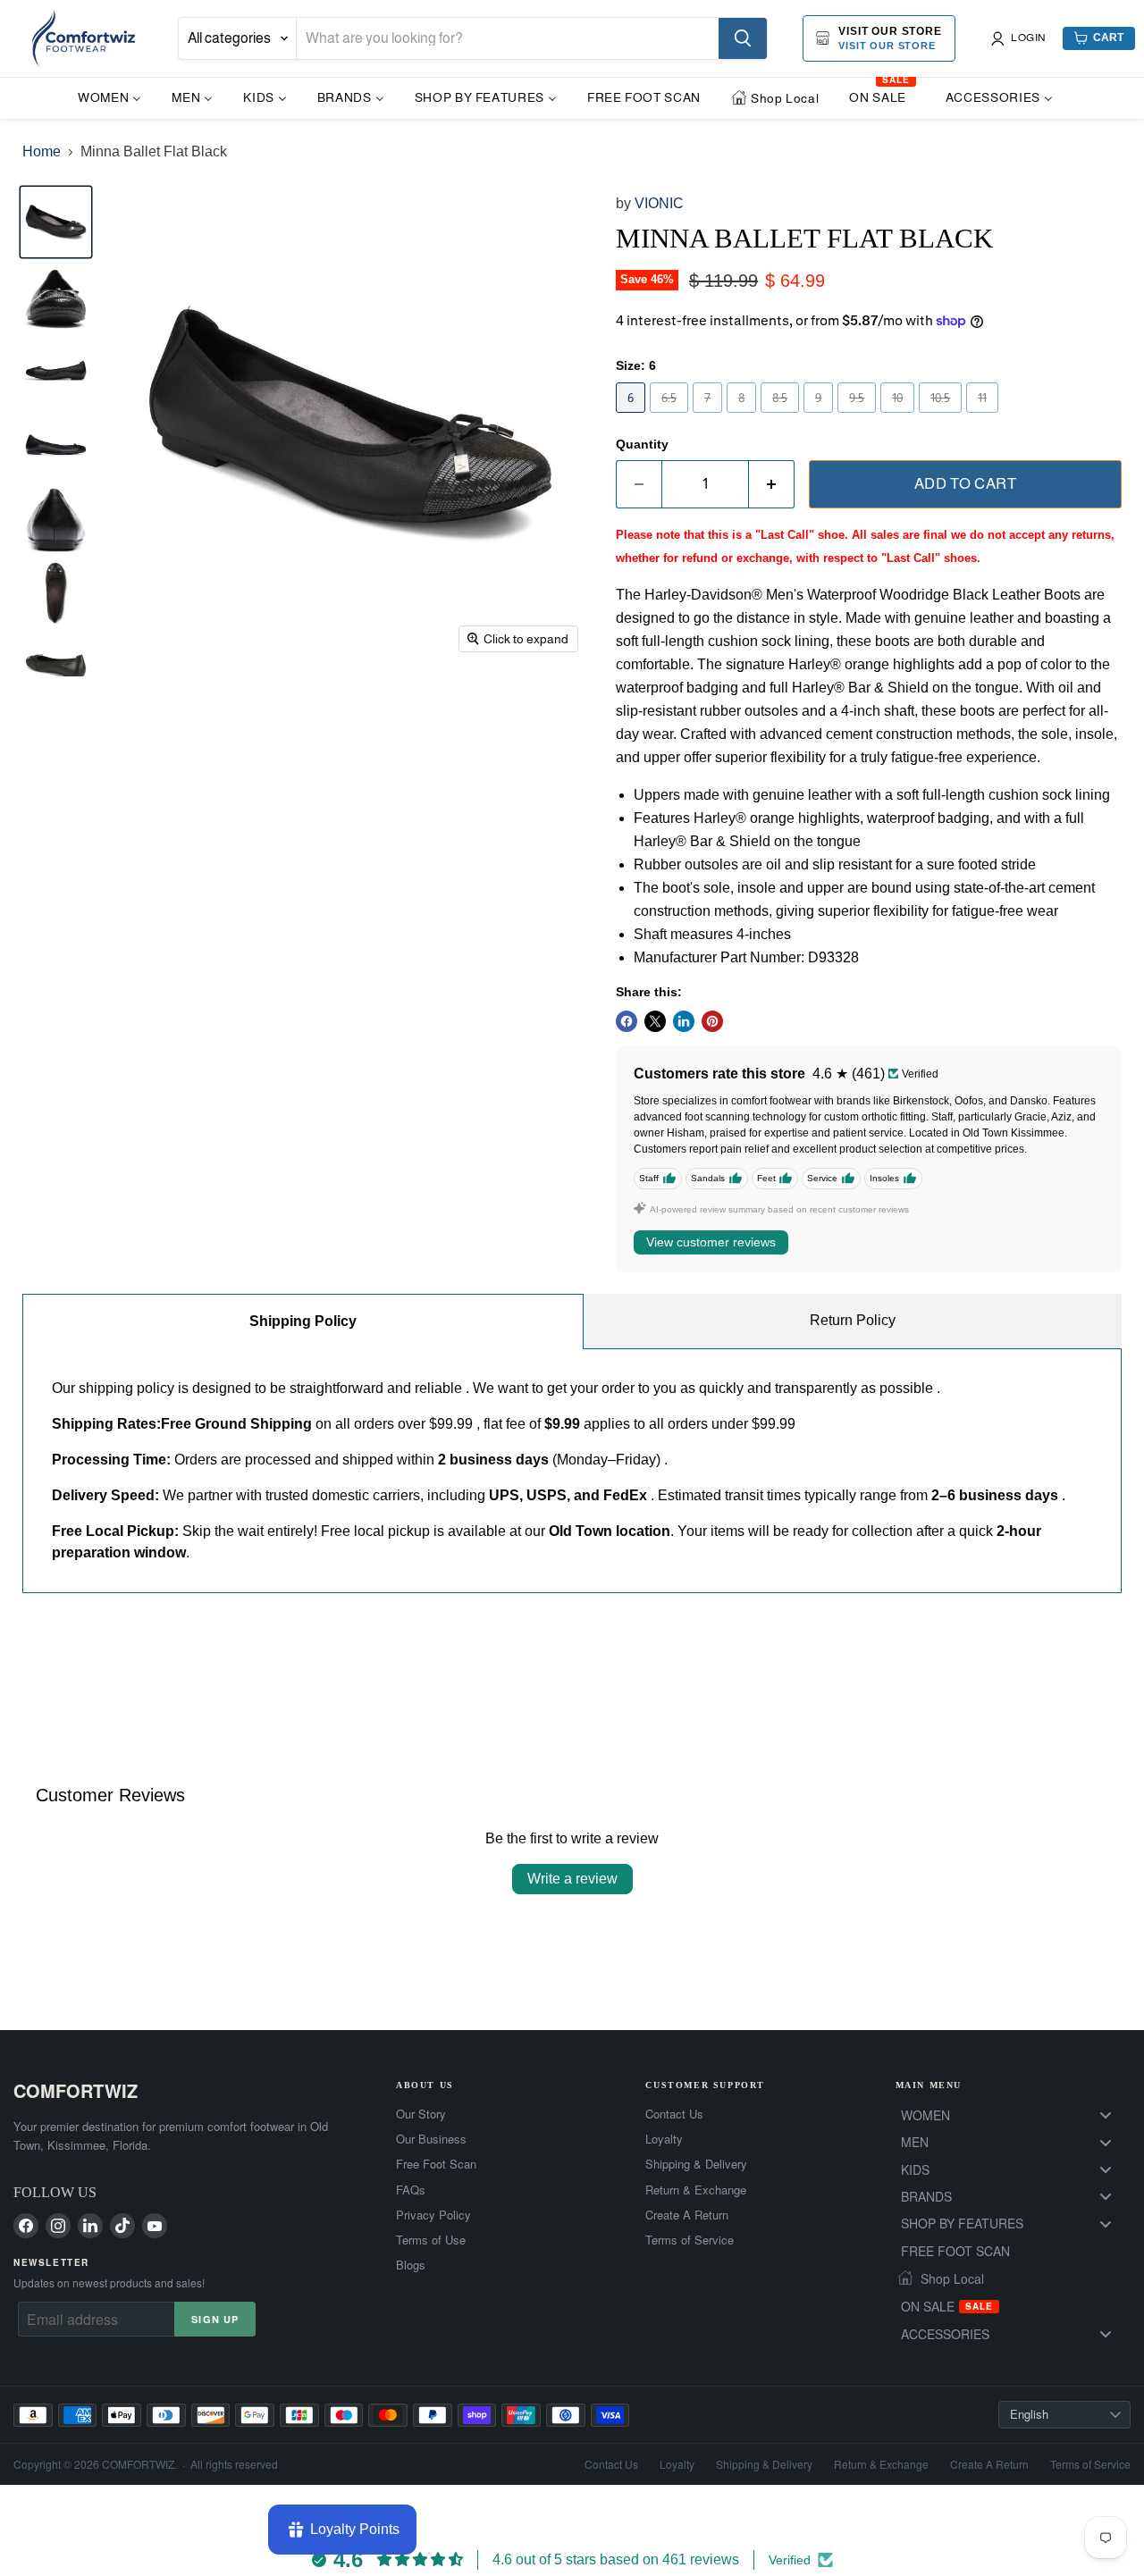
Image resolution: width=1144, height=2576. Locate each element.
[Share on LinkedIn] (684, 1021)
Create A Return (687, 2215)
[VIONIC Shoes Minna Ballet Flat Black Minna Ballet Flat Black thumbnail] (56, 296)
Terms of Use (431, 2240)
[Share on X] (655, 1021)
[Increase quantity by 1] (772, 484)
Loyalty (664, 2139)
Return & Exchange (696, 2190)
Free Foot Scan (436, 2164)
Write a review (572, 1879)
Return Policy (853, 1320)
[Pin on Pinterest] (712, 1021)
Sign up (215, 2319)
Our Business (431, 2139)
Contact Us (674, 2114)
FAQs (411, 2190)
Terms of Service (690, 2240)
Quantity (642, 444)
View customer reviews (711, 1242)
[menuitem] (109, 97)
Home (42, 151)
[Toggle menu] (1106, 2115)
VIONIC (659, 203)
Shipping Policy (303, 1321)
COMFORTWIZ (76, 2090)
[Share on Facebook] (627, 1021)
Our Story (421, 2114)
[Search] (743, 38)
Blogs (411, 2265)
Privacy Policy (433, 2215)
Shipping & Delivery (696, 2164)
